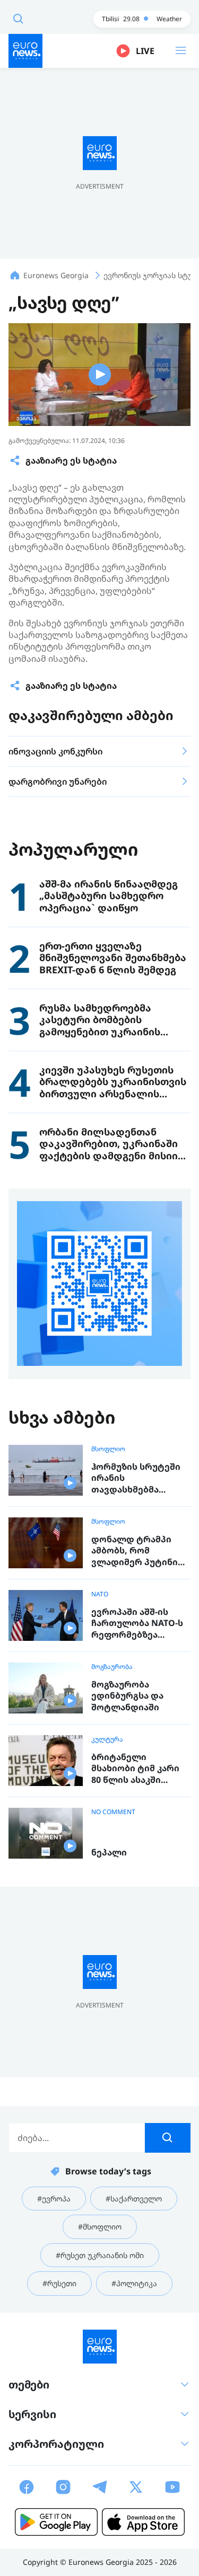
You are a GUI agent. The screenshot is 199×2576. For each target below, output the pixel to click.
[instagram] (63, 2487)
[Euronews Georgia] (25, 51)
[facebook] (27, 2487)
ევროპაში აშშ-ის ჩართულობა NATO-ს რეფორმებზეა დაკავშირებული (137, 1624)
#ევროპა (54, 2199)
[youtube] (172, 2487)
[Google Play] (56, 2522)
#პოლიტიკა (134, 2283)
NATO (100, 1594)
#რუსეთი (59, 2283)
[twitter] (136, 2487)
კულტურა (107, 1739)
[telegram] (100, 2487)
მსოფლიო (108, 1449)
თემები (29, 2384)
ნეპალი (109, 1853)
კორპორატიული (56, 2444)
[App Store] (143, 2522)
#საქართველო (134, 2199)
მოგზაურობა (112, 1667)
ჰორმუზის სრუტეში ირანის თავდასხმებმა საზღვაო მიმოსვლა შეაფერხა (136, 1478)
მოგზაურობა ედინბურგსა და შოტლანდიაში (127, 1696)
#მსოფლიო (100, 2227)
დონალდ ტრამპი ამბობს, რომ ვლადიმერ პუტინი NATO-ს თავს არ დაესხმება (135, 1551)
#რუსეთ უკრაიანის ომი (100, 2255)
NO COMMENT (113, 1812)
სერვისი (32, 2414)
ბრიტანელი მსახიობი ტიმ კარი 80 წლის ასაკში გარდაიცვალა (135, 1769)
